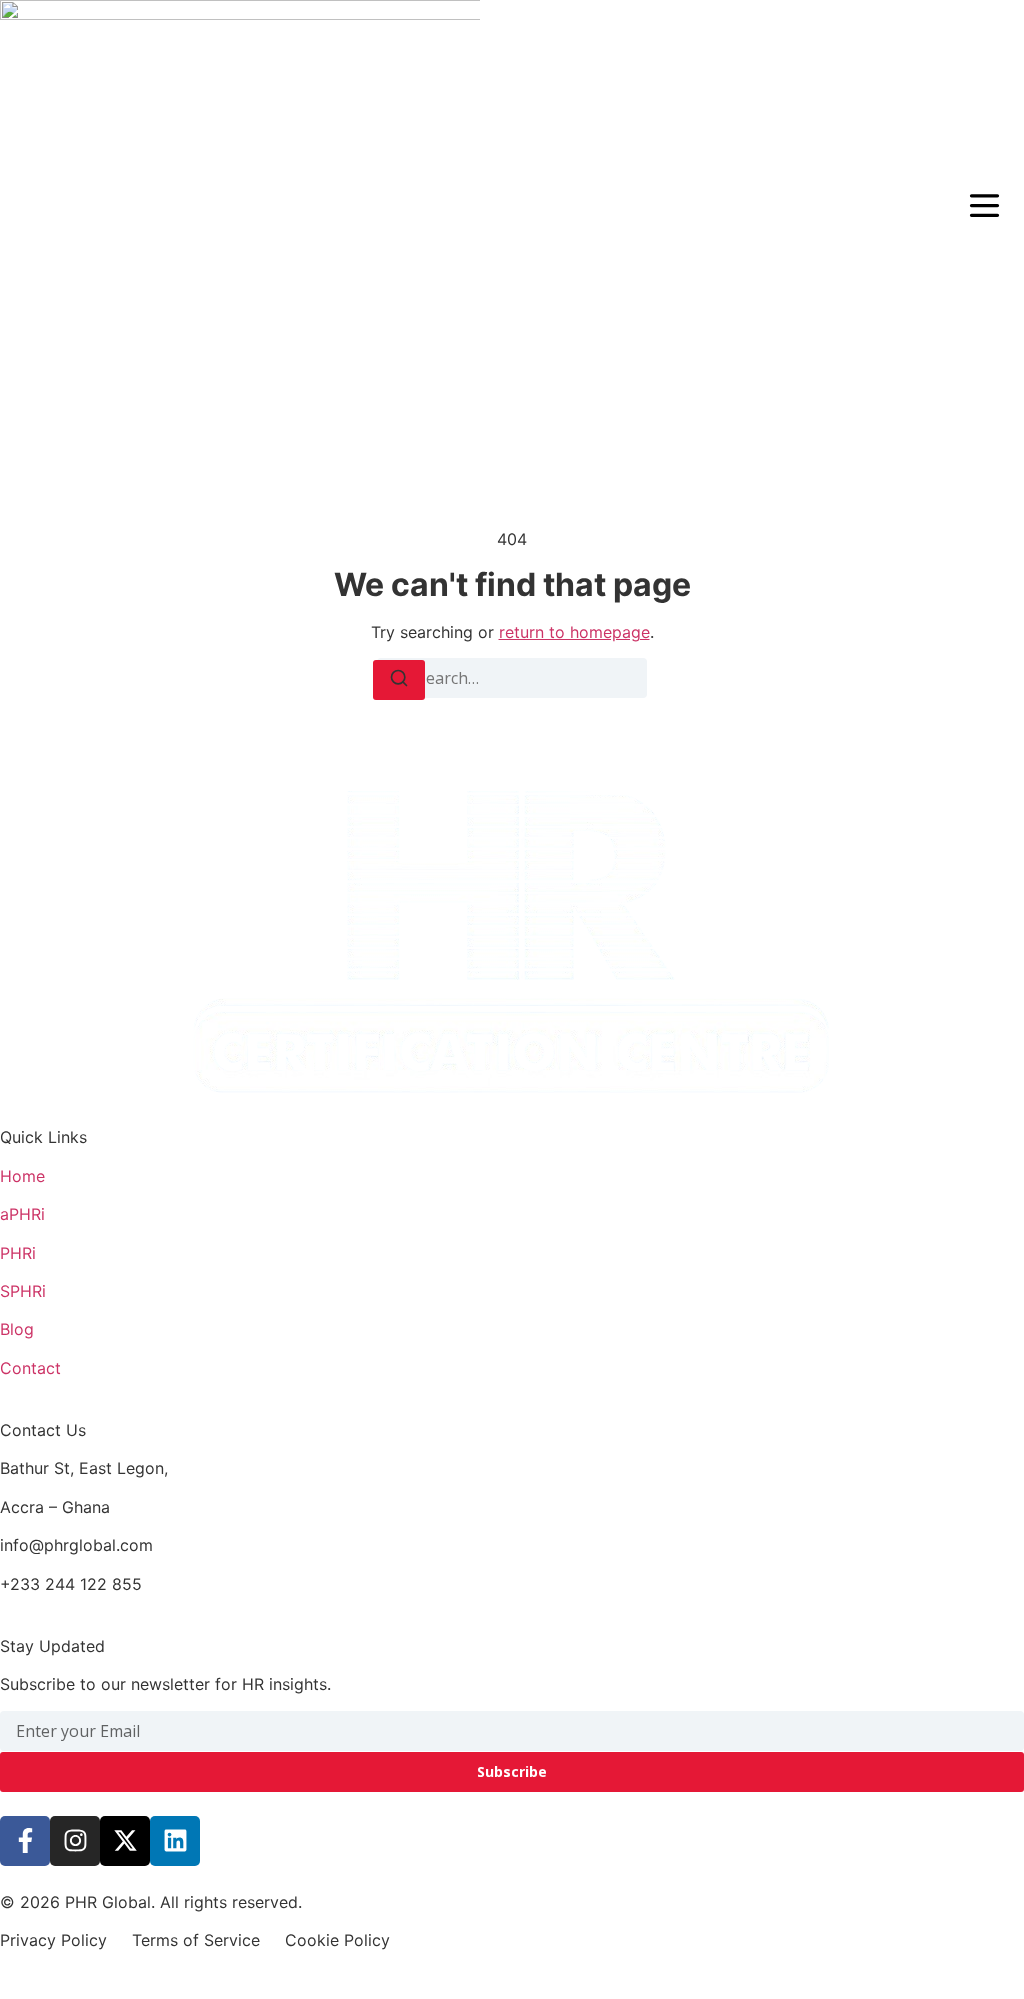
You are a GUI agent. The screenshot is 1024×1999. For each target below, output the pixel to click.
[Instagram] (75, 1841)
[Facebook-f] (25, 1841)
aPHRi (22, 1214)
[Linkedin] (175, 1841)
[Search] (399, 680)
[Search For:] (512, 678)
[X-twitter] (125, 1841)
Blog (17, 1329)
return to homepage (574, 632)
